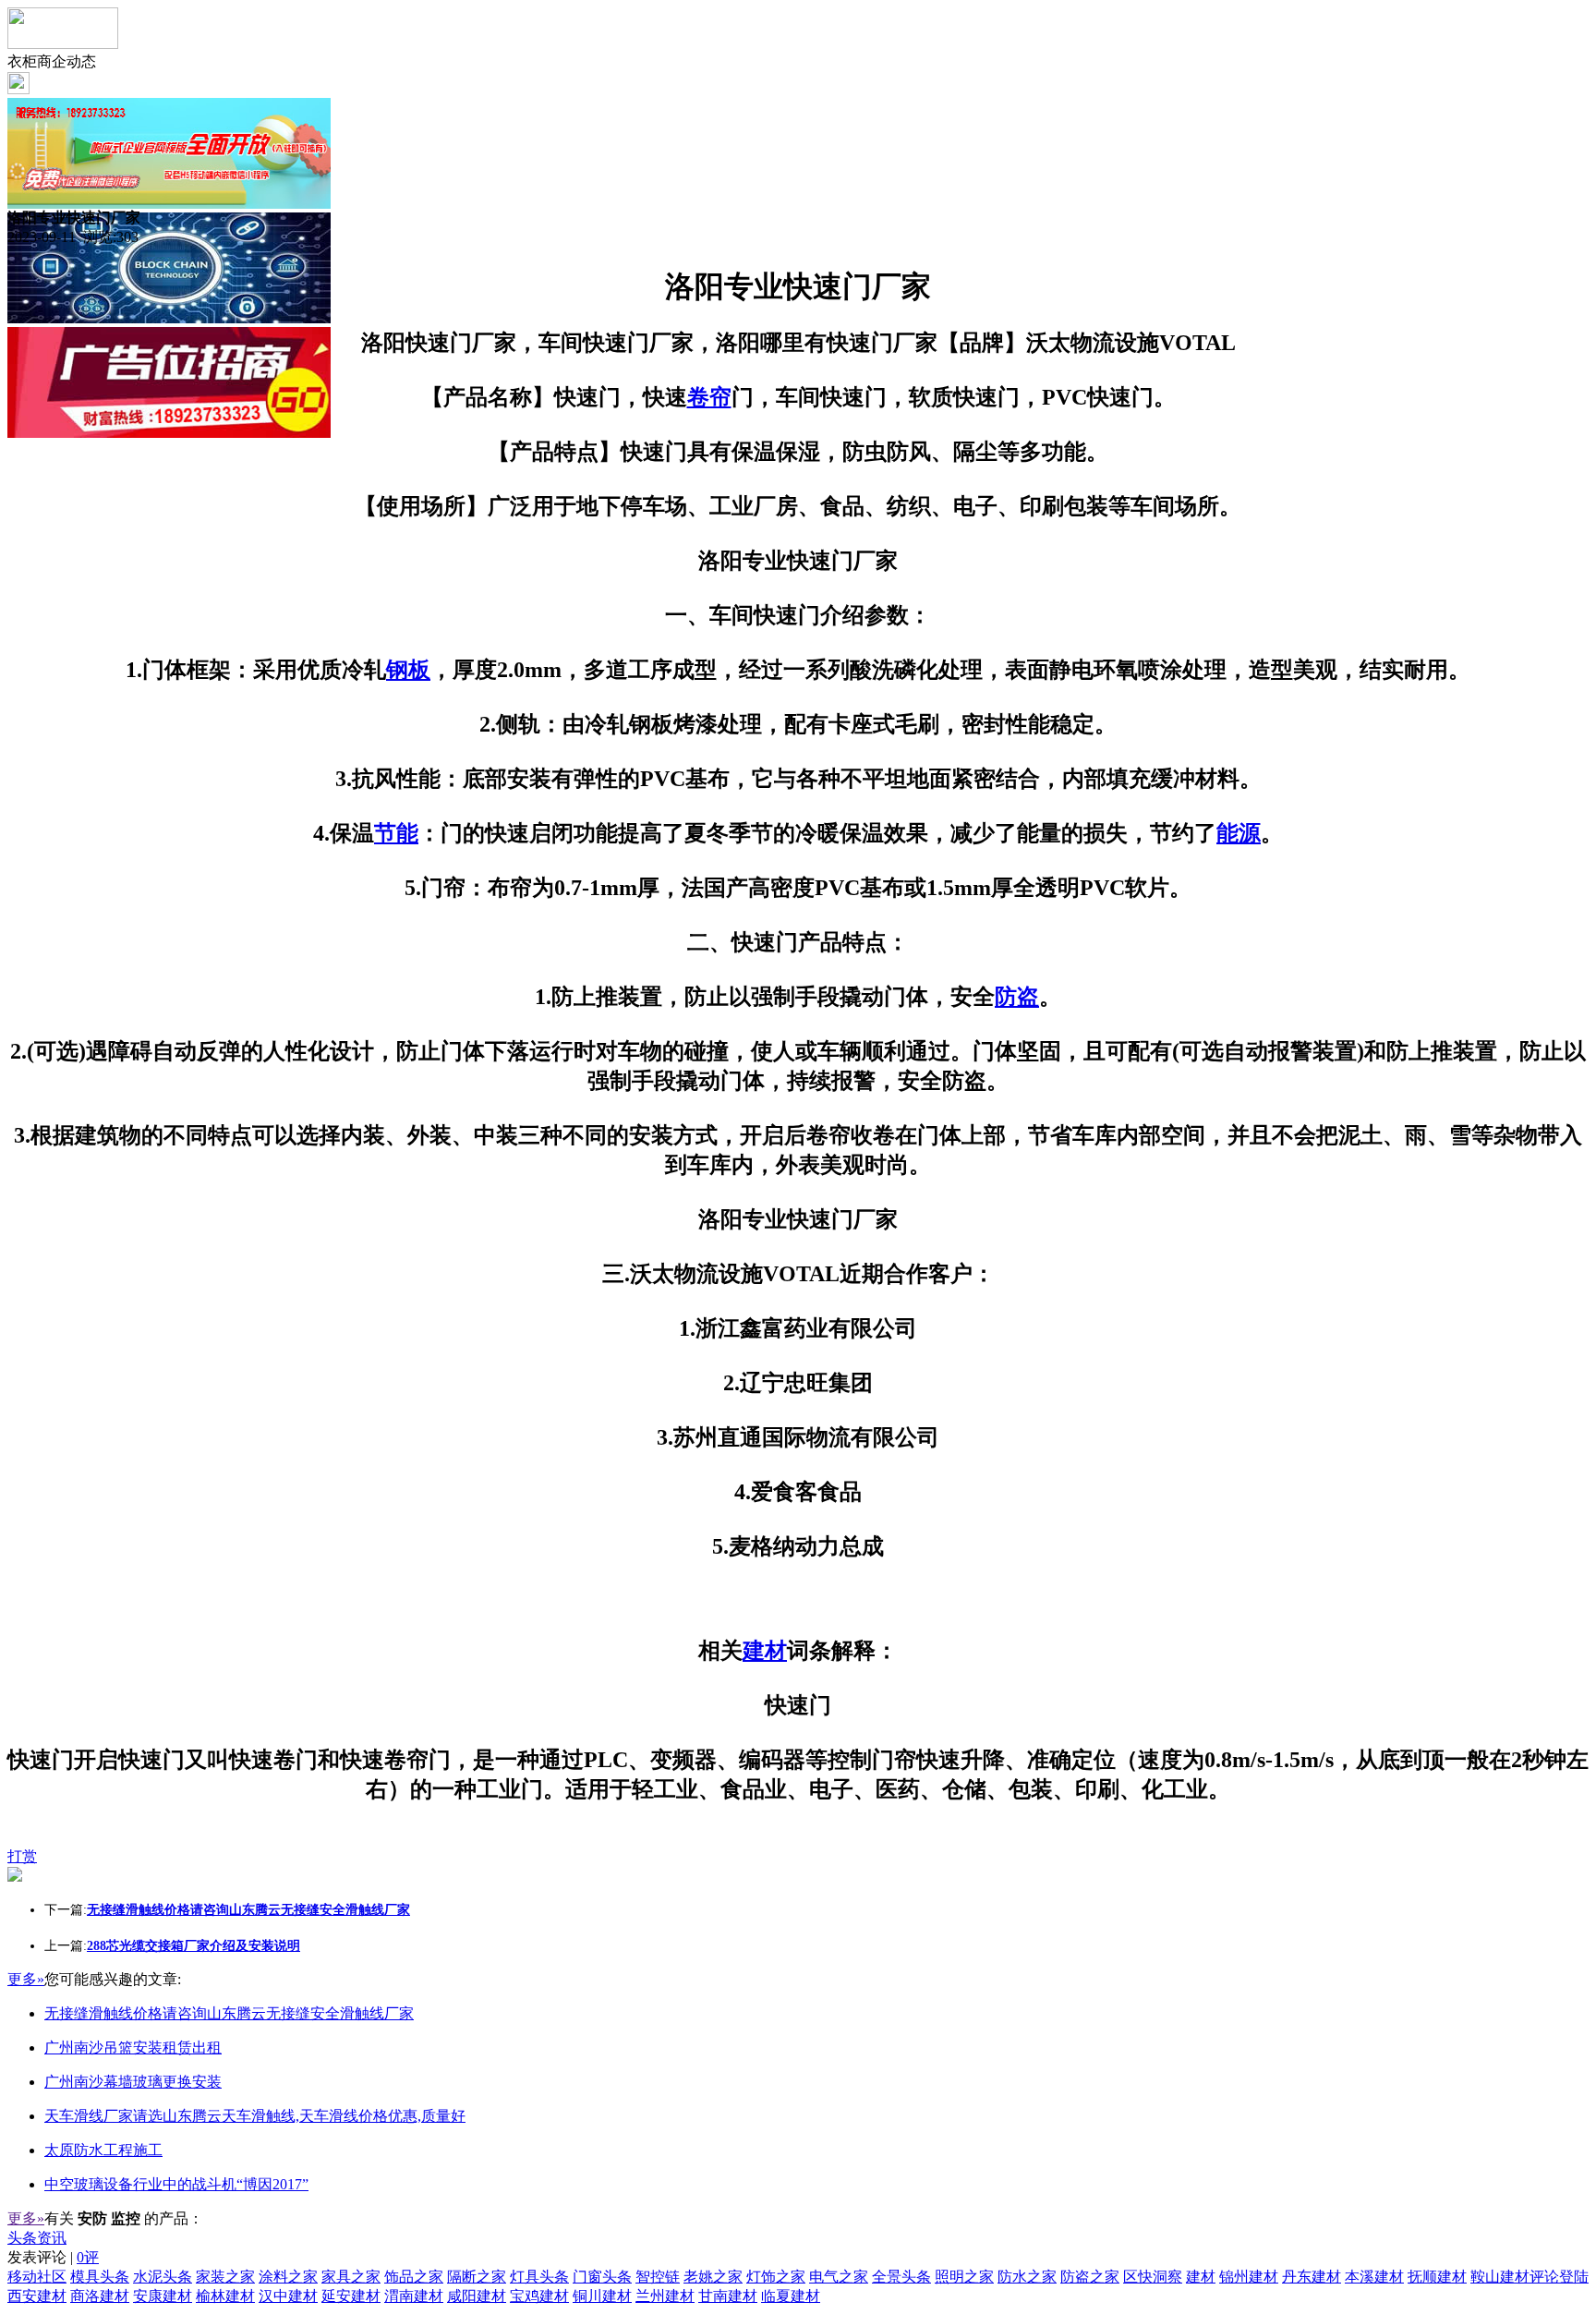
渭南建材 (414, 2296)
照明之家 (964, 2277)
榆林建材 (225, 2296)
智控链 (658, 2277)
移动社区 (37, 2277)
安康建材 (163, 2296)
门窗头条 (602, 2277)
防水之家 (1027, 2277)
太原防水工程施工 (103, 2150)
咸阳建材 (477, 2296)
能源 (1239, 833)
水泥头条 (163, 2277)
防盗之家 (1090, 2277)
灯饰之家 (776, 2277)
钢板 (408, 670)
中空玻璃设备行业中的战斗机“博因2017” (176, 2184)
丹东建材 (1312, 2277)
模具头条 (100, 2277)
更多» (26, 1979)
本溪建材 (1374, 2277)
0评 (88, 2257)
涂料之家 (288, 2277)
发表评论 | (53, 2257)
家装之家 (225, 2277)
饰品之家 (414, 2277)
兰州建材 (665, 2296)
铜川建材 (602, 2296)
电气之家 (839, 2277)
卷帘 (709, 397)
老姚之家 (713, 2277)
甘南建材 (728, 2296)
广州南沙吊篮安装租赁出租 (133, 2047)
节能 (396, 833)
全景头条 (901, 2277)
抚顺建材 (1437, 2277)
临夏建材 (791, 2296)
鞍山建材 (1500, 2277)
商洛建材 (100, 2296)
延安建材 (351, 2296)
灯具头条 (539, 2277)
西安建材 (37, 2296)
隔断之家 (477, 2277)
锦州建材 (1249, 2277)
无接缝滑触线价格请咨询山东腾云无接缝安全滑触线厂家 (229, 2013)
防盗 (1017, 997)
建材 (765, 1651)
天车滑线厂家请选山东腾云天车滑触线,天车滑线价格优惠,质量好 (255, 2116)
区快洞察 (1153, 2277)
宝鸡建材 (539, 2296)
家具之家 (351, 2277)
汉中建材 (288, 2296)
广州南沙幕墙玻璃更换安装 (133, 2082)
